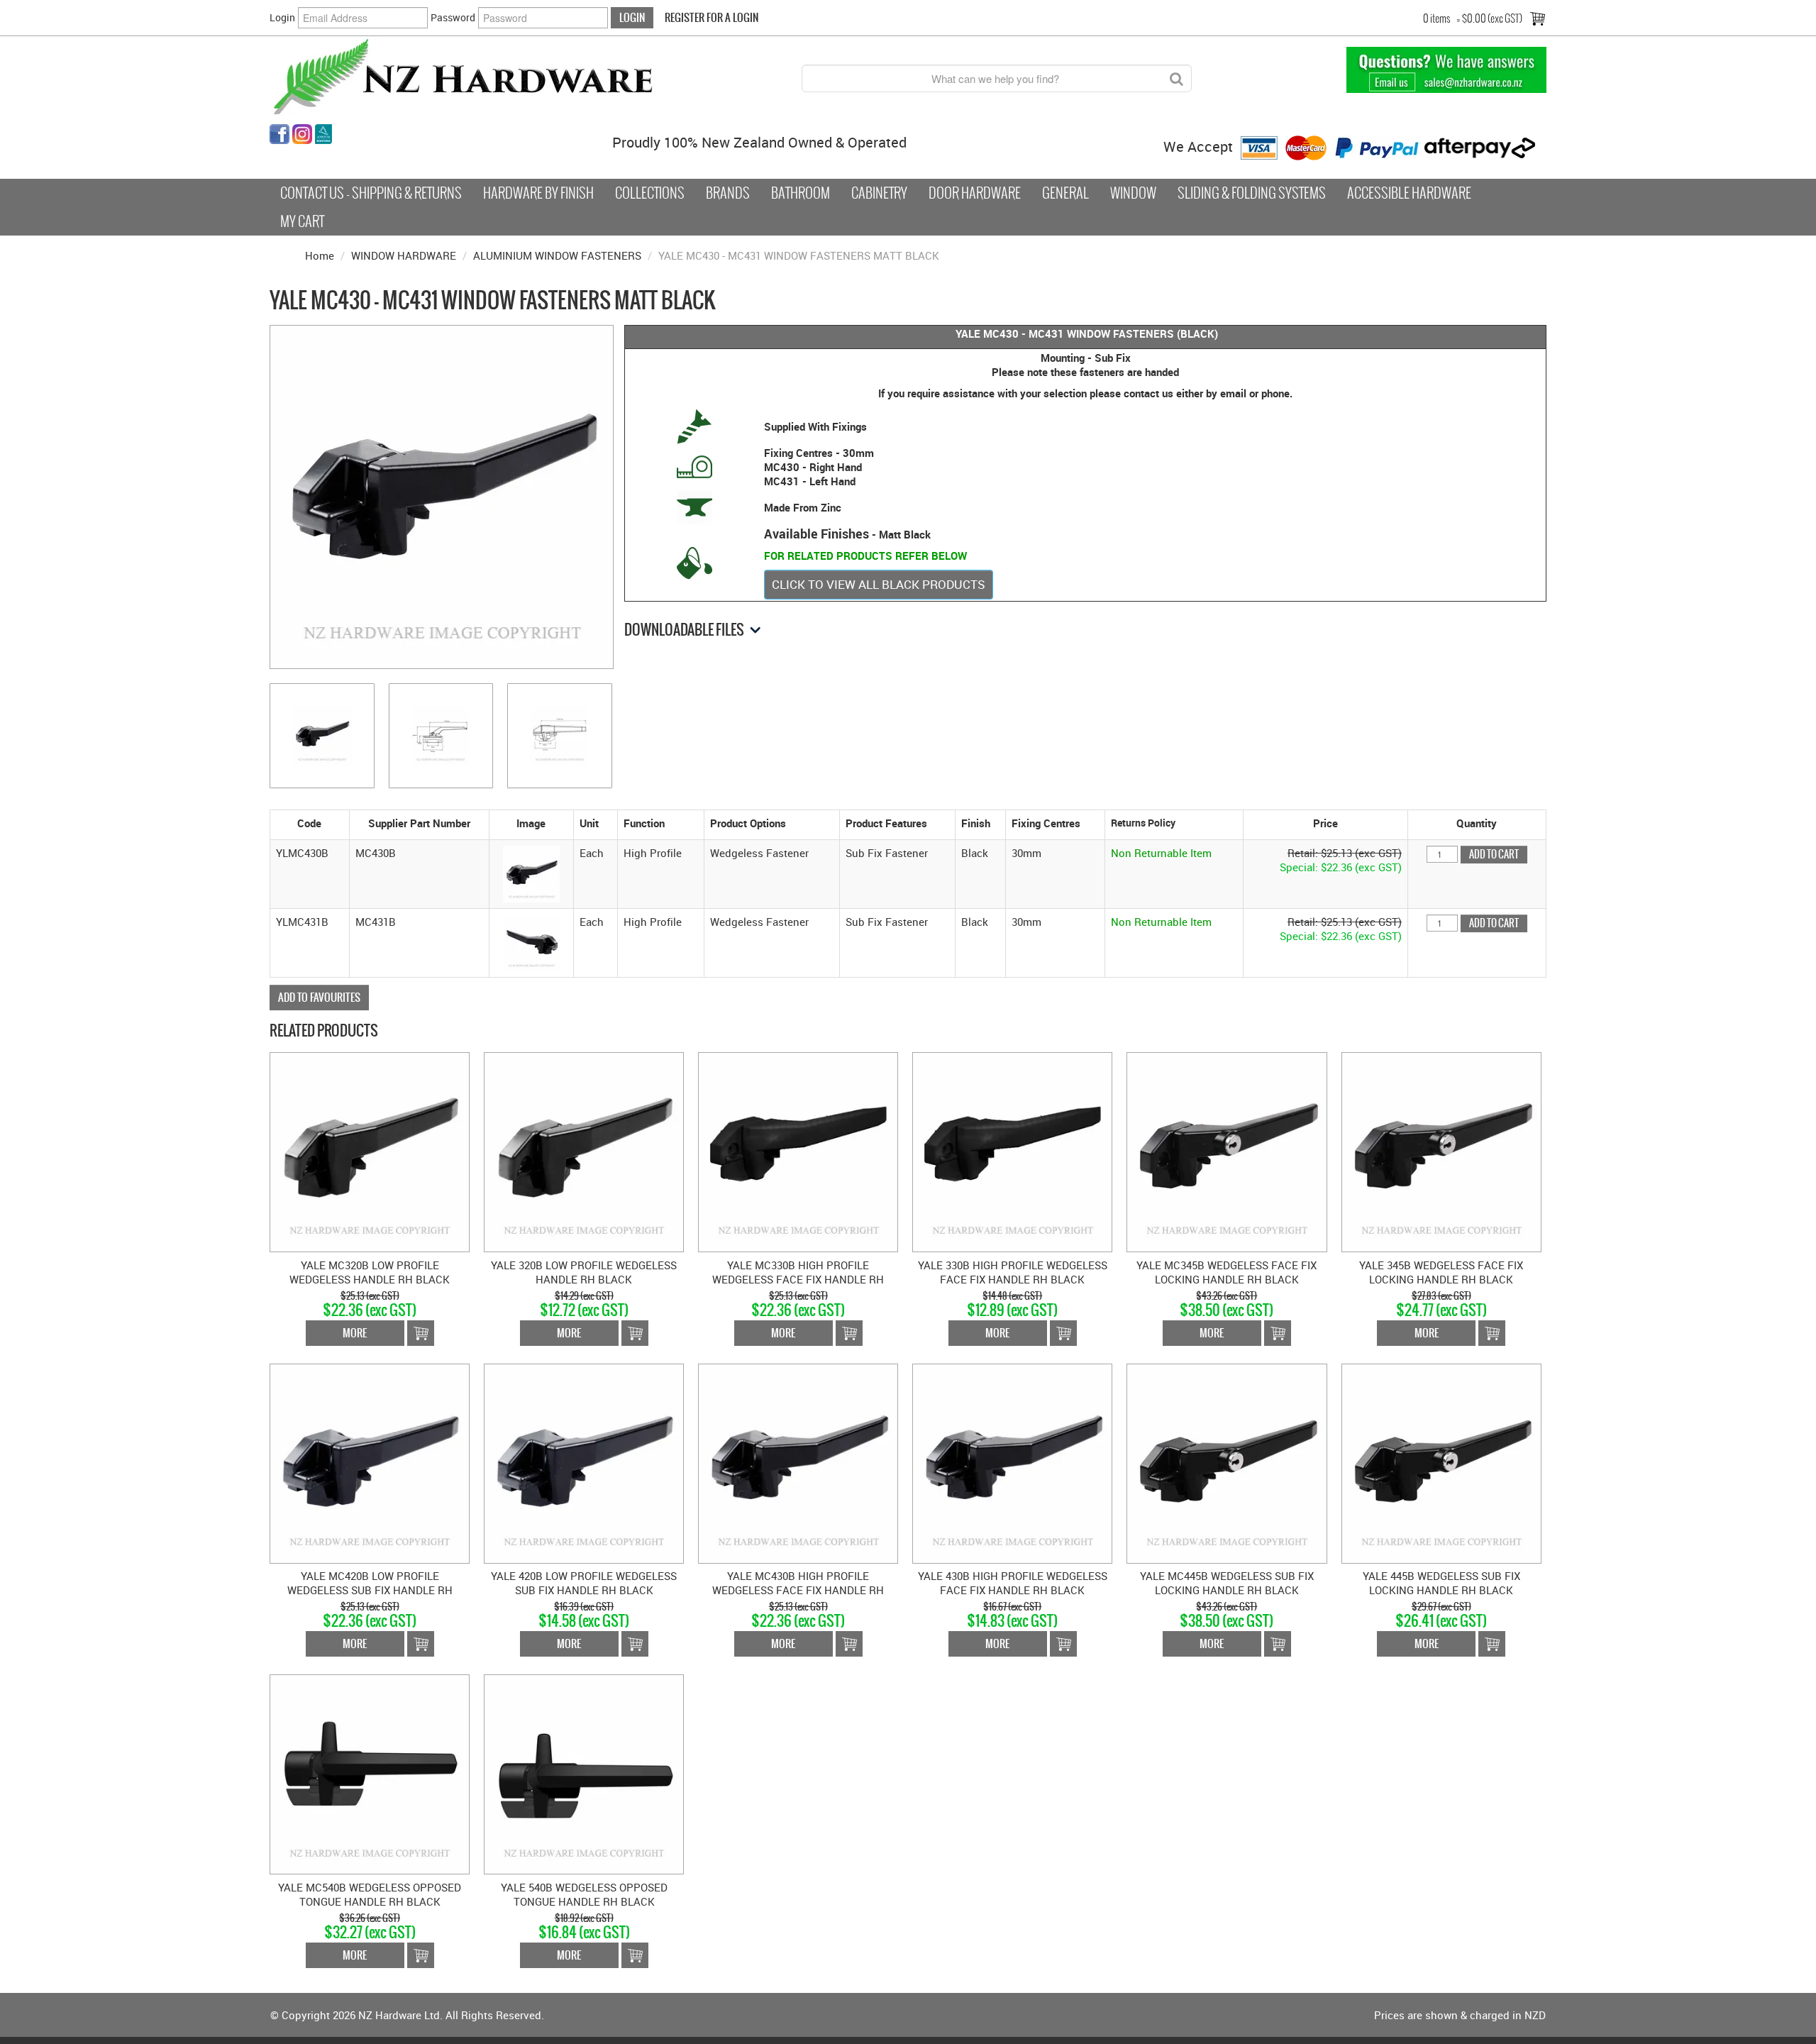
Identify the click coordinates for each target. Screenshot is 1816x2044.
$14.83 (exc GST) (1012, 1621)
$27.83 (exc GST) (1441, 1296)
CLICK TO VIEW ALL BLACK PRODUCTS (879, 584)
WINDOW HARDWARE (404, 255)
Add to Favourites (319, 997)
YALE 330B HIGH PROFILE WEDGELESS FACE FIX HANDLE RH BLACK (1013, 1272)
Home (320, 255)
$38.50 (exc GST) (1227, 1310)
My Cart (302, 221)
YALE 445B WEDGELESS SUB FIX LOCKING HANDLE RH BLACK (1441, 1583)
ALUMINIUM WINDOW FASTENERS (557, 255)
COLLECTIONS (650, 193)
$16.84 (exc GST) (584, 1932)
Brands (728, 193)
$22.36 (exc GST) (370, 1310)
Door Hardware (975, 193)
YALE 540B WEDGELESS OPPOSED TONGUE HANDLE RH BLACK (584, 1894)
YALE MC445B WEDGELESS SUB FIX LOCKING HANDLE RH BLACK (1227, 1583)
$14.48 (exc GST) (1012, 1296)
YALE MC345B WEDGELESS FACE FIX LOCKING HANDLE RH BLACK (1227, 1272)
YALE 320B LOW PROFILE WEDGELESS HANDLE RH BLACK (584, 1272)
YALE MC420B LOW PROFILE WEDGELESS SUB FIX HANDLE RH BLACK (370, 1590)
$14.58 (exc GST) (584, 1621)
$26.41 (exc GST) (1441, 1621)
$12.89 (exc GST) (1012, 1310)
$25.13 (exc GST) (370, 1296)
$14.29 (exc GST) (584, 1296)
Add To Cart (421, 1333)
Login (282, 17)
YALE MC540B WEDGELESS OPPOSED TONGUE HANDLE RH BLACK (370, 1894)
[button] (531, 873)
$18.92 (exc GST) (584, 1918)
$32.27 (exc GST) (370, 1932)
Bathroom (801, 193)
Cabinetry (879, 193)
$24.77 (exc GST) (1441, 1310)
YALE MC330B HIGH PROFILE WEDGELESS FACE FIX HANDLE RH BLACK (798, 1279)
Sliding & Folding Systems (1252, 193)
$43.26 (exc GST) (1227, 1296)
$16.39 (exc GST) (584, 1607)
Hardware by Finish (538, 193)
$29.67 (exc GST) (1441, 1607)
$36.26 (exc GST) (370, 1918)
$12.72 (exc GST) (584, 1310)
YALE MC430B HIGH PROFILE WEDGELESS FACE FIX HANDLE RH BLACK (798, 1590)
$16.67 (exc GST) (1012, 1607)
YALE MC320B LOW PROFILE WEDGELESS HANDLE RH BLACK (370, 1272)
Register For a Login (712, 17)
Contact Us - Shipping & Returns (371, 193)
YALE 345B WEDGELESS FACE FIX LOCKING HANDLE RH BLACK (1441, 1272)
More (355, 1333)
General (1065, 193)
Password (453, 17)
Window (1133, 193)
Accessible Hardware (1409, 193)
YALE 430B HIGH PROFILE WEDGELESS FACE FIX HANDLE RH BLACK (1013, 1583)
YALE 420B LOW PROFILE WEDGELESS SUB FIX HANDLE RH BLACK (584, 1583)
